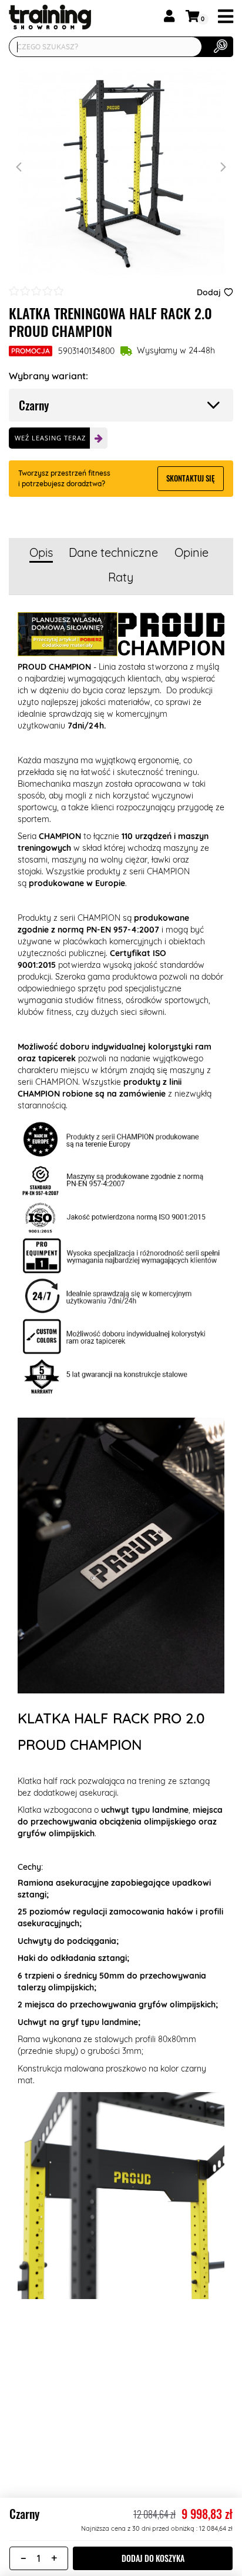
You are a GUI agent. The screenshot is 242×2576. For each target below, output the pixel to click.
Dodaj (209, 292)
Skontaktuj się (191, 478)
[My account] (169, 16)
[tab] (41, 554)
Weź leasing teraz (50, 438)
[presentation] (21, 167)
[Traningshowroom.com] (38, 17)
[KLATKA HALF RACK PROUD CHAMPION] (121, 171)
